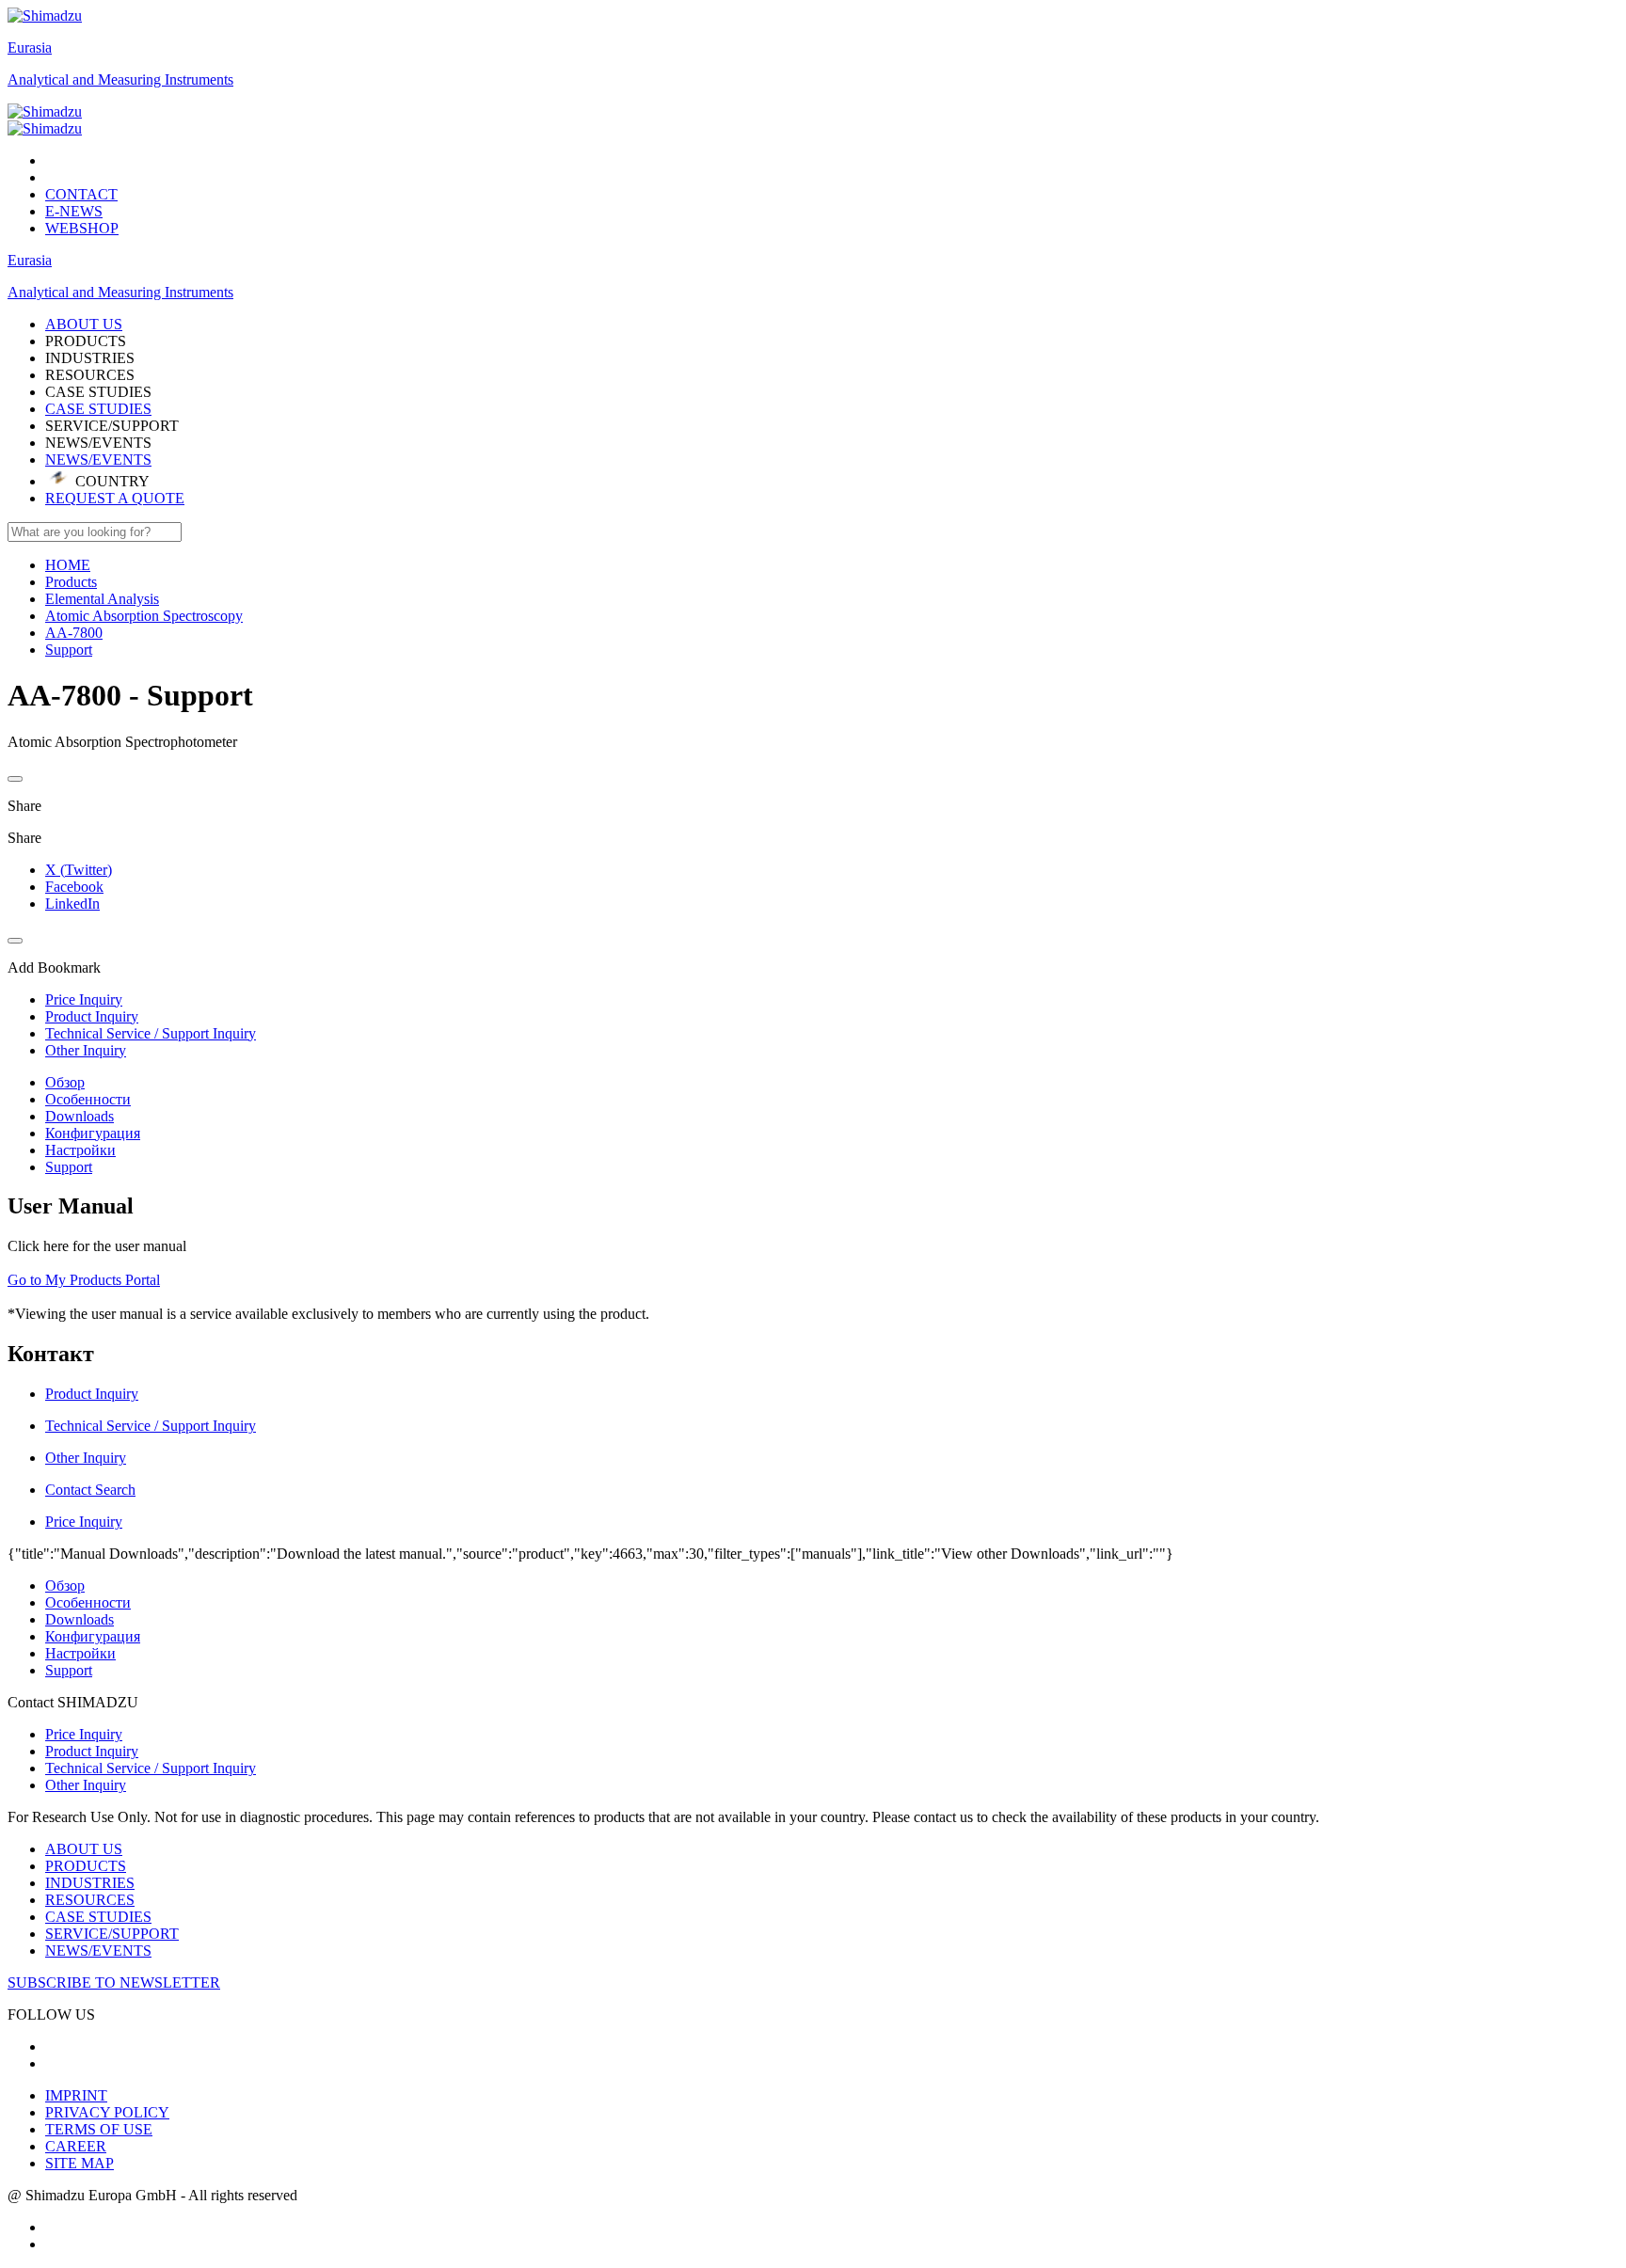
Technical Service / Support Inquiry (151, 1768)
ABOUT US (84, 1849)
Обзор (65, 1082)
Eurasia (30, 48)
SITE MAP (80, 2163)
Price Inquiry (84, 1734)
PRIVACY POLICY (107, 2112)
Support (69, 1167)
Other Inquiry (86, 1785)
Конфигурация (93, 1133)
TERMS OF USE (99, 2129)
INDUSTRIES (90, 1883)
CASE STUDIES (98, 409)
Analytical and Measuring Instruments (120, 79)
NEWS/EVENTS (98, 460)
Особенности (88, 1099)
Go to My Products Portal (84, 1280)
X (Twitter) (79, 870)
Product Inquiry (92, 1751)
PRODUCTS (86, 1866)
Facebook (74, 887)
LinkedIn (72, 904)
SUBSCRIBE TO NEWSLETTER (114, 1983)
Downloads (80, 1116)
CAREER (76, 2146)
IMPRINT (76, 2095)
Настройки (80, 1150)
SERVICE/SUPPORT (112, 1934)
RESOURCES (90, 1900)
